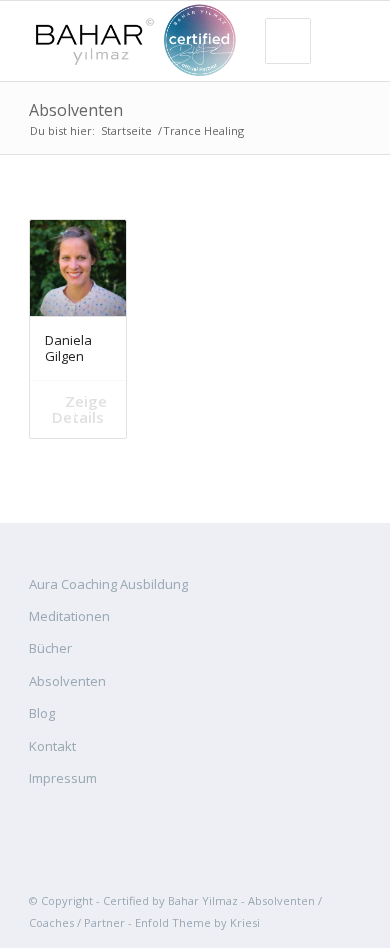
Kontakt (52, 746)
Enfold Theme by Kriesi (197, 922)
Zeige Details (79, 409)
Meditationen (69, 616)
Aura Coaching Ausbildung (108, 584)
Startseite (126, 130)
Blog (42, 713)
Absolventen (76, 110)
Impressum (63, 778)
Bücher (50, 648)
